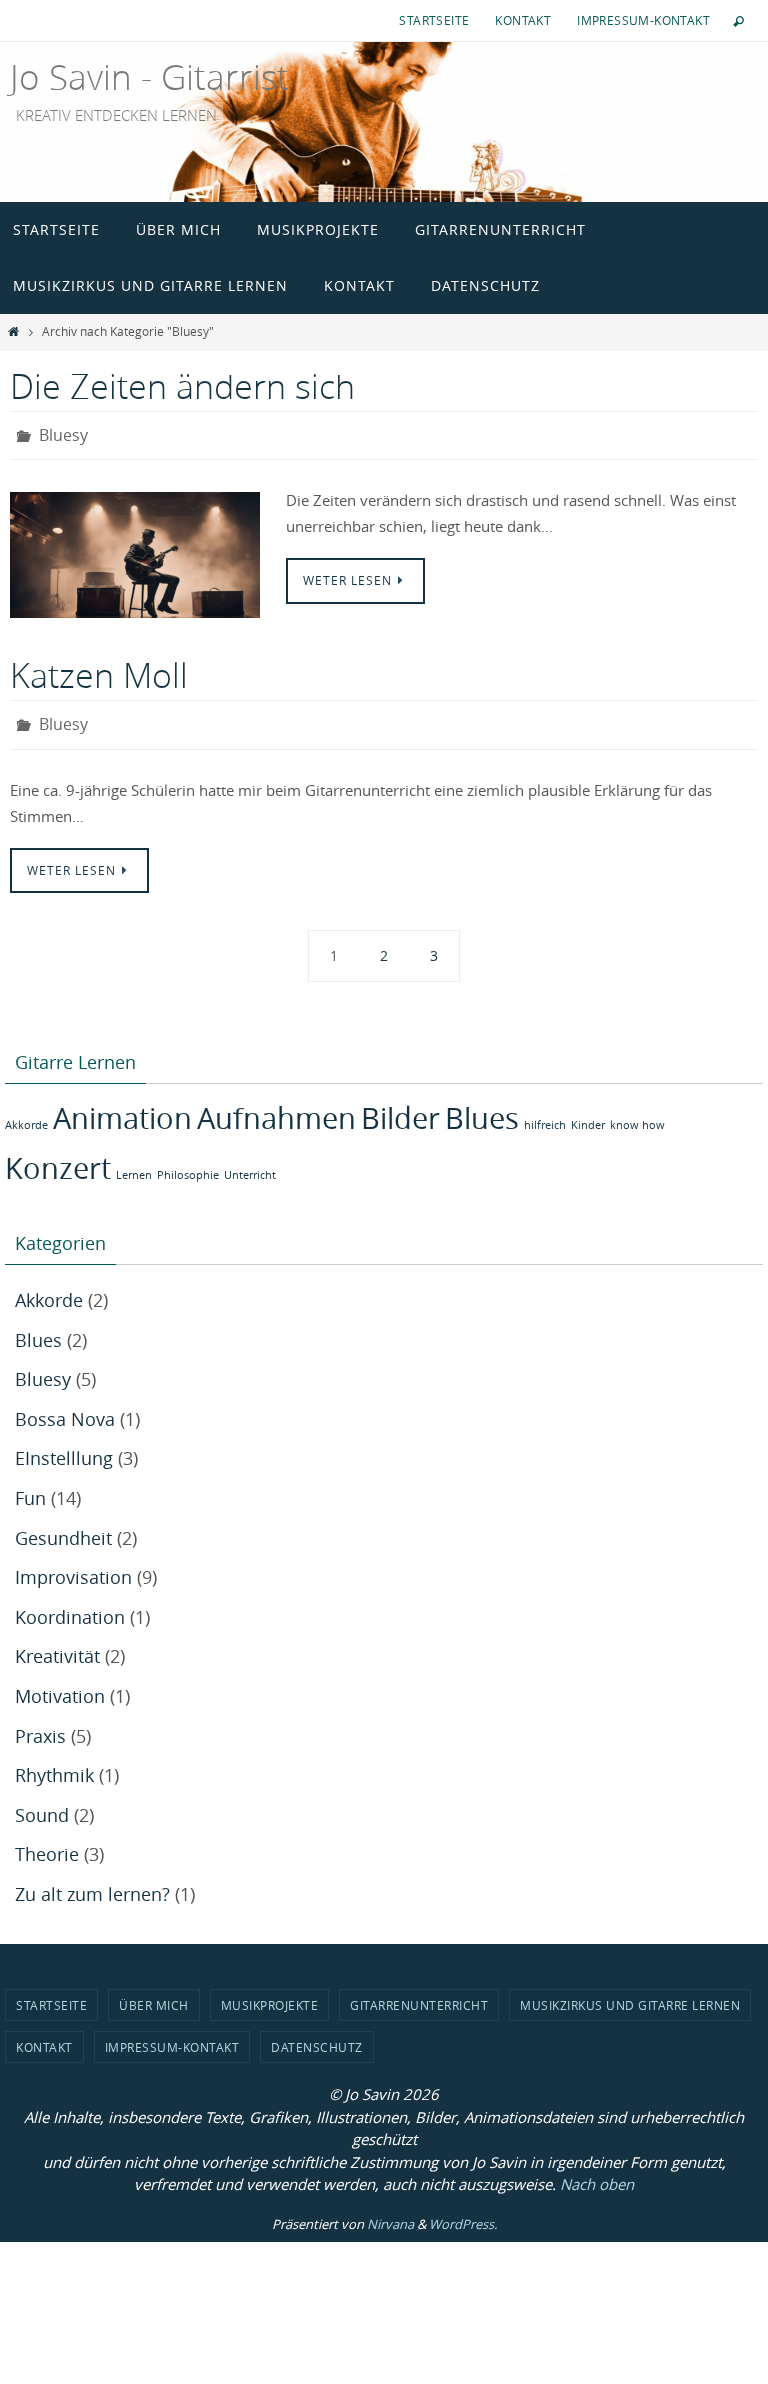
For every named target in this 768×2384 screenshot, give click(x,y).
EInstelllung (64, 1447)
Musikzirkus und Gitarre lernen (630, 1993)
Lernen (134, 1163)
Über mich (154, 1993)
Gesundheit (63, 1526)
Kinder (588, 1114)
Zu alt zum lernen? (92, 1883)
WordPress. (463, 2213)
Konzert (58, 1156)
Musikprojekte (270, 1993)
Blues (482, 1107)
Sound (42, 1804)
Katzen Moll (99, 670)
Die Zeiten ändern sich (182, 386)
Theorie (47, 1843)
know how (637, 1114)
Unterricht (250, 1163)
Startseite (434, 20)
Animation (122, 1107)
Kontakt (523, 20)
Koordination (70, 1606)
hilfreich (545, 1114)
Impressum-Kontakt (643, 20)
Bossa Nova (65, 1408)
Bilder (400, 1107)
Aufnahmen (276, 1107)
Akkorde (26, 1114)
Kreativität (57, 1645)
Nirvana (390, 2213)
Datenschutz (317, 2036)
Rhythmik (54, 1764)
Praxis (40, 1724)
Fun (30, 1487)
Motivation (60, 1685)
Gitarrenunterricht (419, 1993)
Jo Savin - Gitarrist (149, 76)
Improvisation (73, 1566)
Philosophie (188, 1163)
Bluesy (63, 433)
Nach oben (597, 2173)
